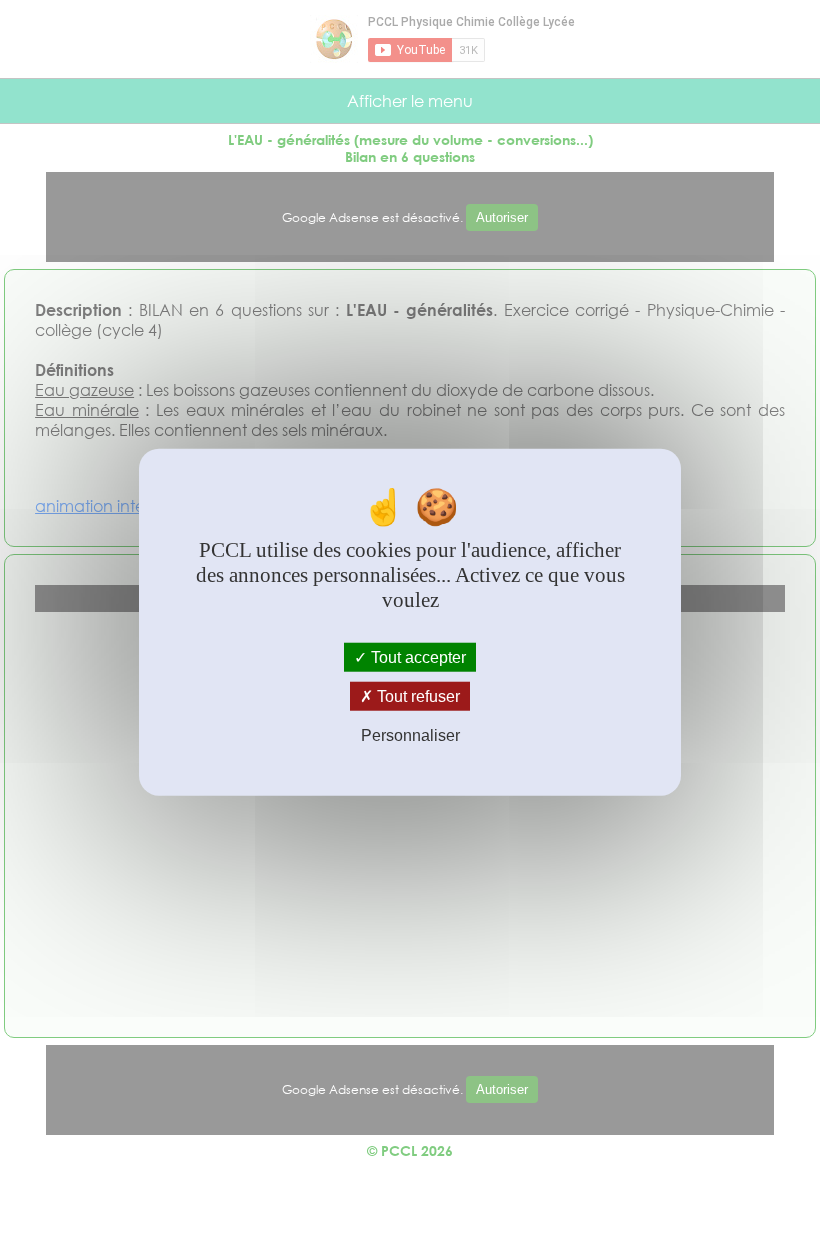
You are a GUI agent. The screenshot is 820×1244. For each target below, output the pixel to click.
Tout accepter (416, 657)
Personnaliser (410, 735)
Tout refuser (416, 696)
